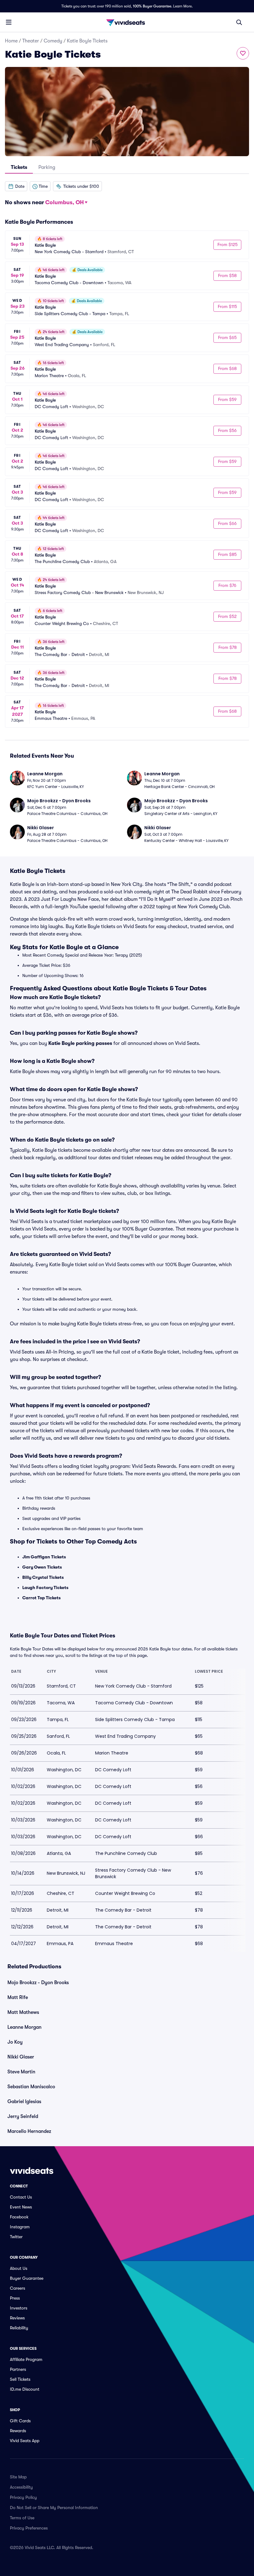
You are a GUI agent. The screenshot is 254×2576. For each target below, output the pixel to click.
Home (11, 41)
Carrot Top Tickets (42, 1598)
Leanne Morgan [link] (24, 2027)
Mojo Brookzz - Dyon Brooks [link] (38, 1983)
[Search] (239, 22)
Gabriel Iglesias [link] (24, 2102)
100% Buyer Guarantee (152, 6)
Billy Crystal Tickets (43, 1577)
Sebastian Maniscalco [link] (31, 2087)
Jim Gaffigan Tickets (44, 1557)
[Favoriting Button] (243, 53)
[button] (16, 186)
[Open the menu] (9, 22)
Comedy (53, 41)
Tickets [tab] (19, 167)
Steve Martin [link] (21, 2072)
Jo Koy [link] (15, 2042)
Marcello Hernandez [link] (29, 2131)
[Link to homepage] (127, 22)
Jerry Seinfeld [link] (23, 2116)
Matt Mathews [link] (23, 2012)
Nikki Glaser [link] (21, 2057)
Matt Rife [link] (18, 1997)
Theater (31, 41)
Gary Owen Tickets (42, 1567)
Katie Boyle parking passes (80, 1043)
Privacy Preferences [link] (29, 2528)
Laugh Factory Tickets (45, 1587)
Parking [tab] (47, 167)
